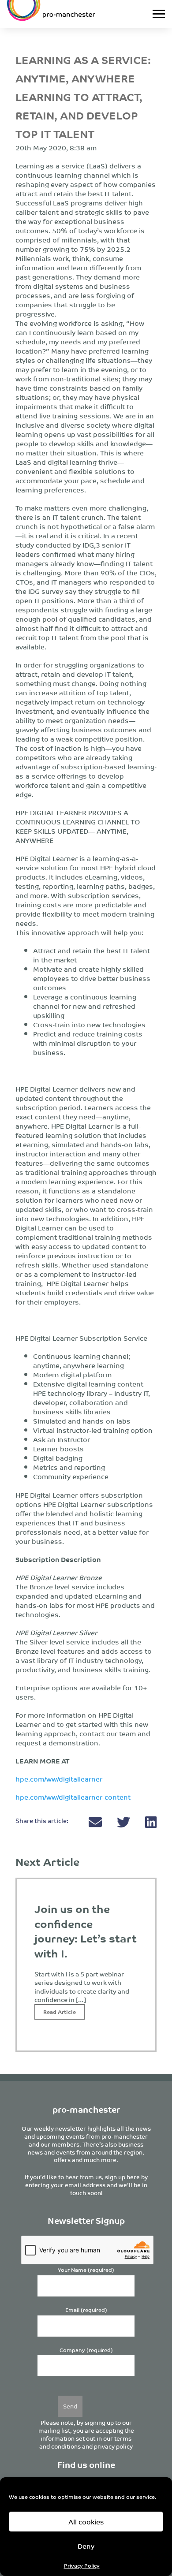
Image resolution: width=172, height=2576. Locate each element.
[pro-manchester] (64, 14)
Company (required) (86, 2350)
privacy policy (113, 2446)
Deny (86, 2546)
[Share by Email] (96, 1824)
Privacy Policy (82, 2565)
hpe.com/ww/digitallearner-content (73, 1797)
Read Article (60, 2011)
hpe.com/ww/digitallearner (59, 1779)
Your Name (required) (86, 2270)
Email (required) (86, 2310)
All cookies (86, 2522)
